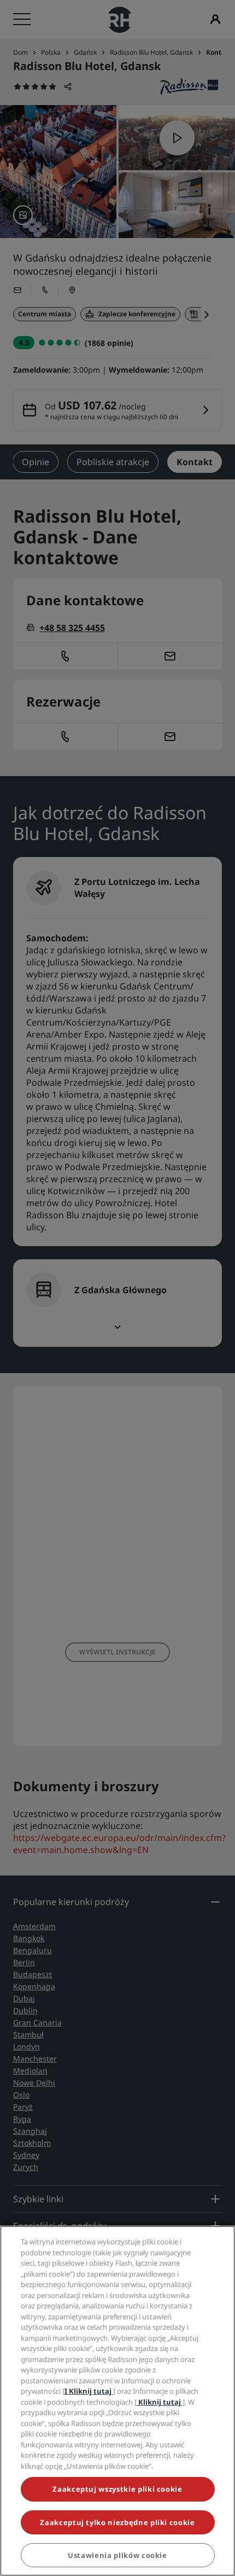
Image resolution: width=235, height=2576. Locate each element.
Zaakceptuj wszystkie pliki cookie (117, 2489)
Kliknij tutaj (160, 2402)
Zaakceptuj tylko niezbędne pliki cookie (117, 2522)
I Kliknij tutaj (89, 2391)
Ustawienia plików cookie (117, 2555)
